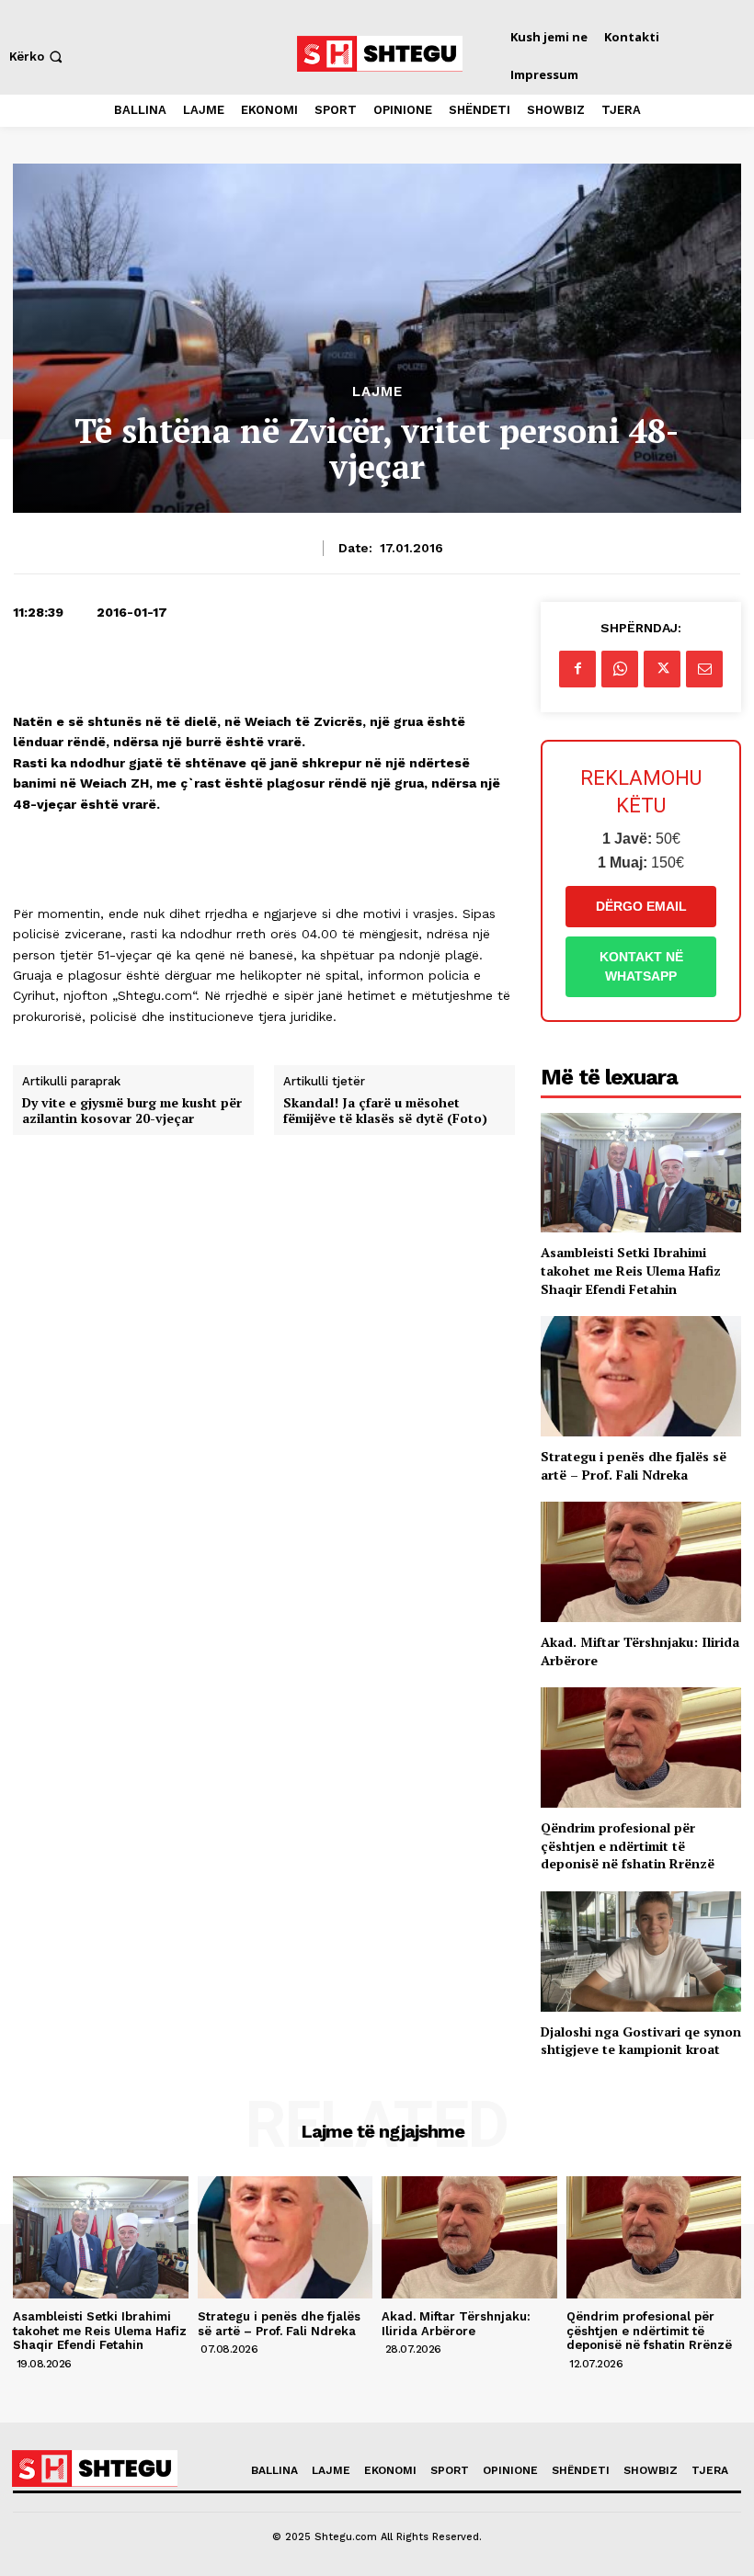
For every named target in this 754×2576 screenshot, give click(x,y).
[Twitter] (662, 669)
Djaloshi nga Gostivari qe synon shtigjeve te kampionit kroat (641, 2041)
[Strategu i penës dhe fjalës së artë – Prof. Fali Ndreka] (641, 1376)
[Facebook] (577, 669)
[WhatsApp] (620, 669)
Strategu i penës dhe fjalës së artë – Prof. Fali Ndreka (634, 1465)
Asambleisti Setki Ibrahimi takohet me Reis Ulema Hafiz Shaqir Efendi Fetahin (631, 1270)
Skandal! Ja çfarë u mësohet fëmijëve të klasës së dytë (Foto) (385, 1111)
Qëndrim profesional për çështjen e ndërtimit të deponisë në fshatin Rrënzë (628, 1845)
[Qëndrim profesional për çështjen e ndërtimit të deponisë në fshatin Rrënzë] (641, 1748)
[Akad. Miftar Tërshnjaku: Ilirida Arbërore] (641, 1562)
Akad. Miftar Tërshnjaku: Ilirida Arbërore (456, 2324)
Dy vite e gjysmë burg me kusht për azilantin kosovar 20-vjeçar (132, 1111)
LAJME (377, 392)
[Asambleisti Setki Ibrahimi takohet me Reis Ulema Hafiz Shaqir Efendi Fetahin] (641, 1173)
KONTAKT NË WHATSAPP (641, 966)
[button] (38, 57)
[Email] (704, 669)
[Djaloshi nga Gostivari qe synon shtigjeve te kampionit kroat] (641, 1952)
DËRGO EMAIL (641, 906)
